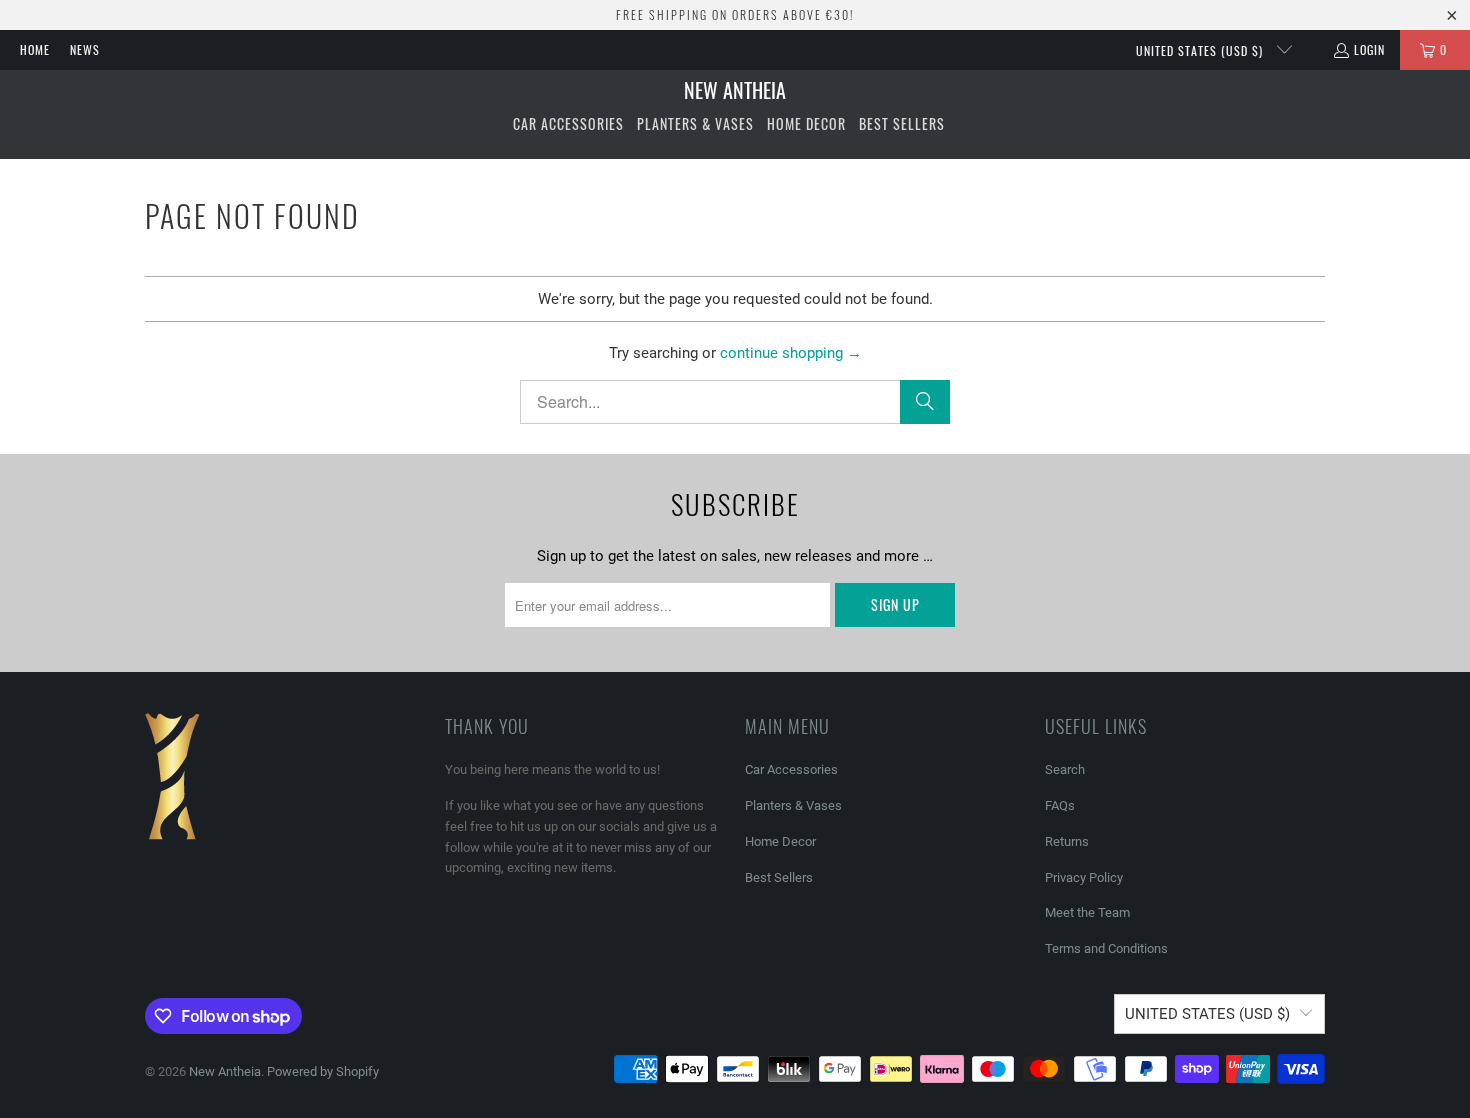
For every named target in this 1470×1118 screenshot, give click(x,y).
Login (1369, 49)
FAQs (1060, 805)
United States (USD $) (1201, 50)
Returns (1067, 841)
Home (35, 49)
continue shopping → (791, 353)
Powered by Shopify (323, 1071)
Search (1065, 769)
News (85, 49)
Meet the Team (1087, 912)
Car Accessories (791, 769)
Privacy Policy (1084, 877)
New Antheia (225, 1071)
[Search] (925, 402)
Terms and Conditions (1106, 948)
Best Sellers (779, 877)
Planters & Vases (793, 805)
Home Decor (780, 841)
